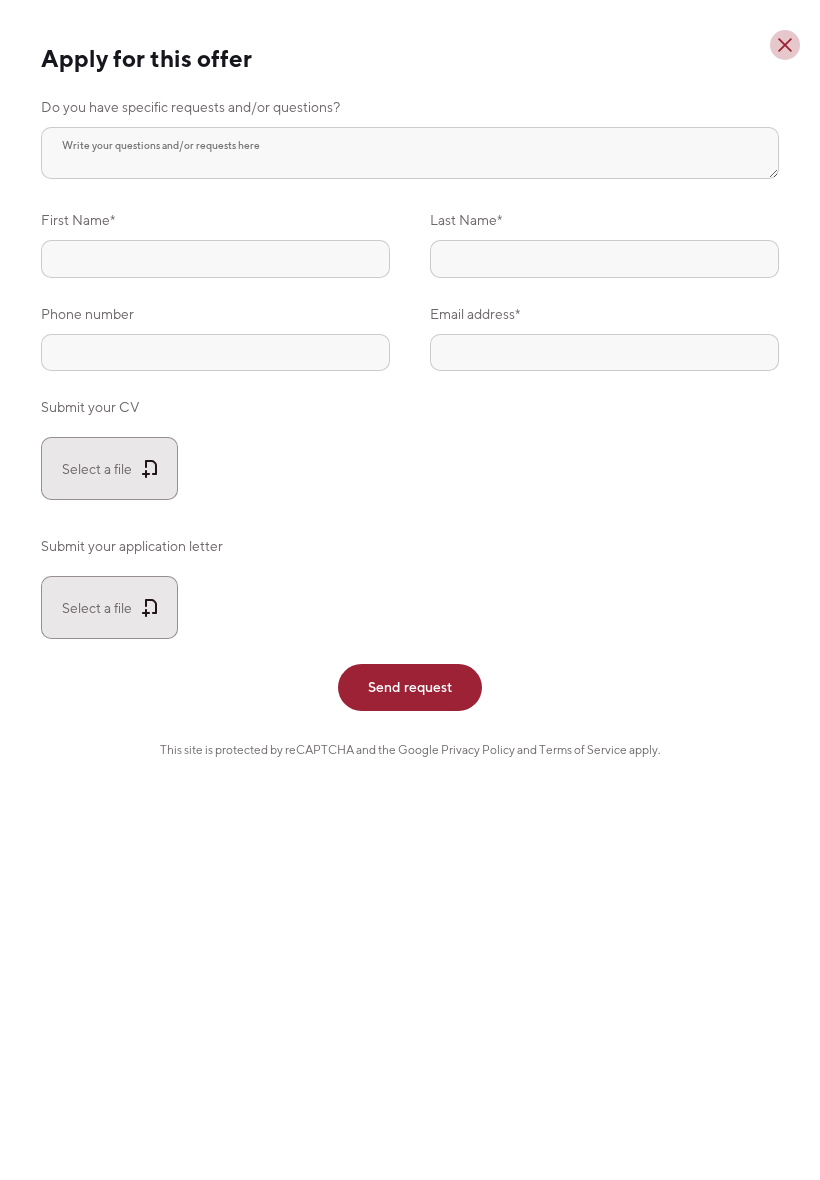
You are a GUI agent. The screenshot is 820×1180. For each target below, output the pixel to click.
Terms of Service (583, 749)
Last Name (463, 219)
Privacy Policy (478, 749)
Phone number (87, 313)
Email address (472, 313)
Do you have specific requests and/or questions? (190, 106)
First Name (75, 219)
